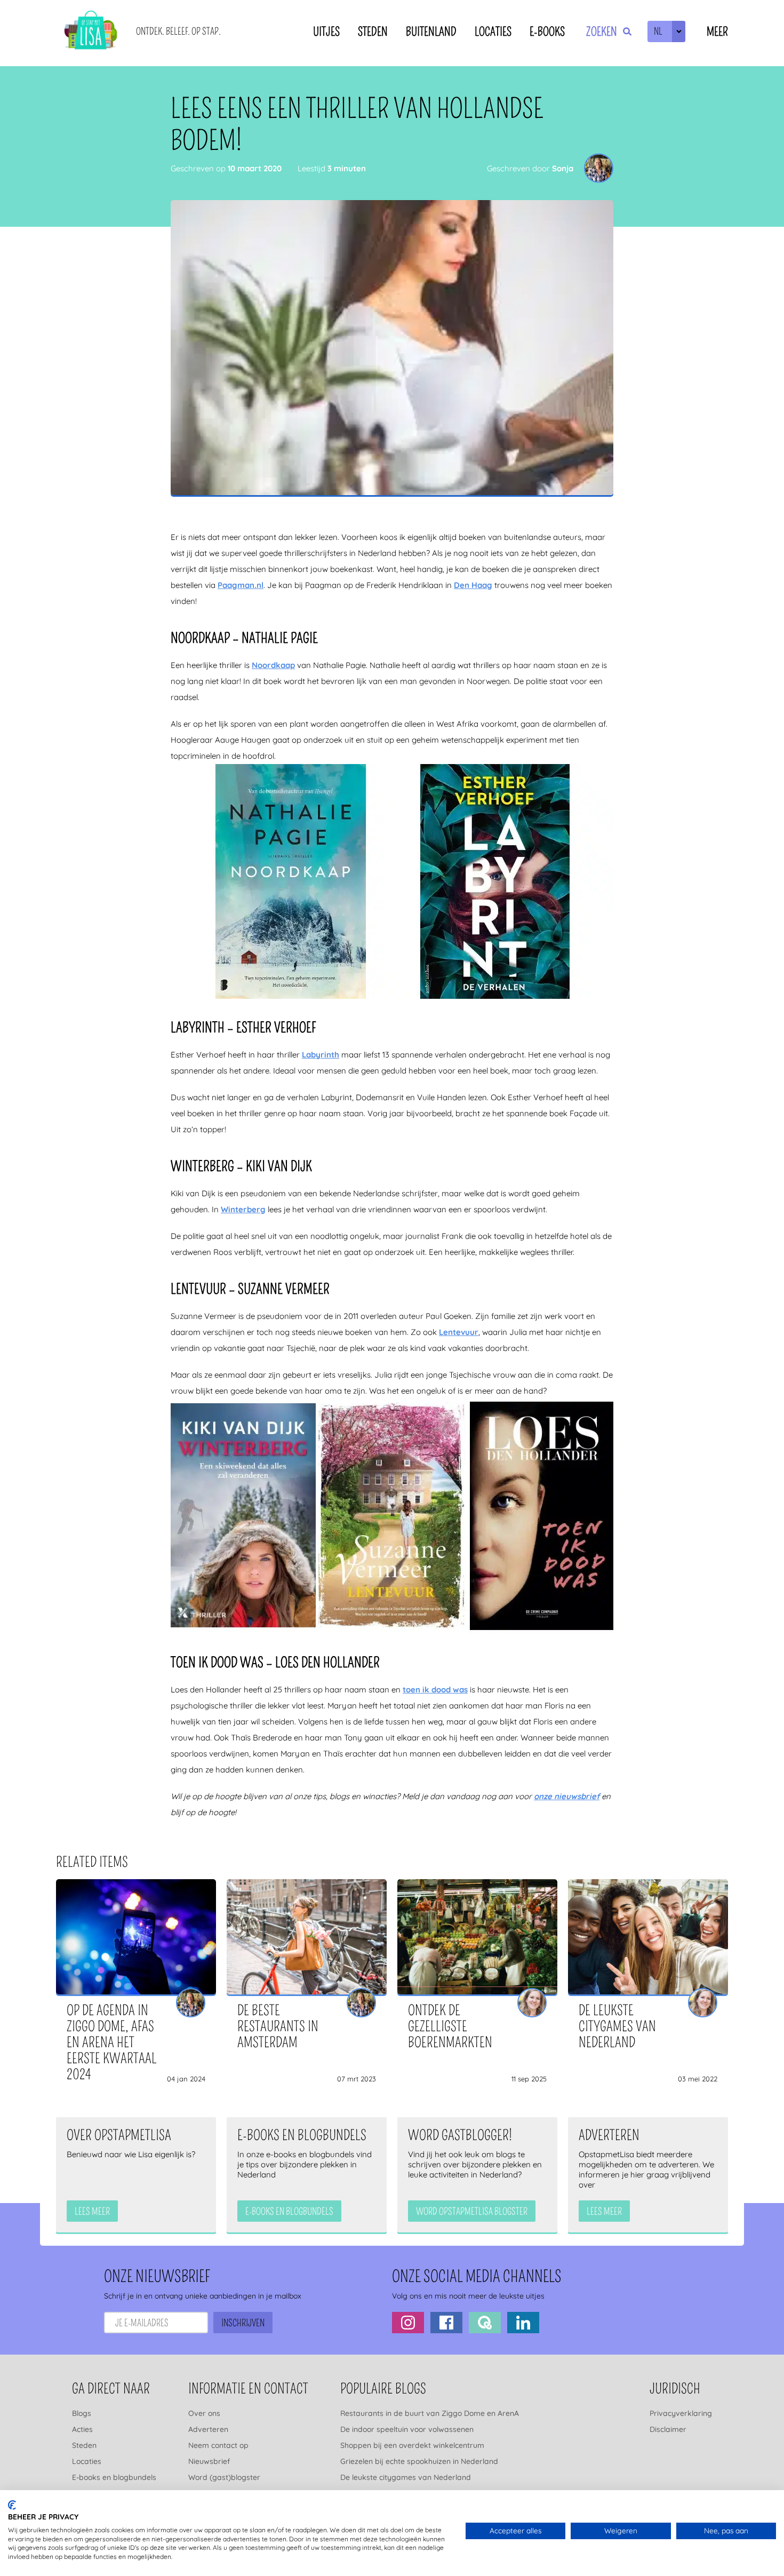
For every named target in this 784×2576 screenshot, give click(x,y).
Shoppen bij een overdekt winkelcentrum (412, 2445)
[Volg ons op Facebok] (446, 2323)
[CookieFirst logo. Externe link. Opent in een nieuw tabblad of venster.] (12, 2505)
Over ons (204, 2413)
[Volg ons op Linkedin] (523, 2323)
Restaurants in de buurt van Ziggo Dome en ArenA (430, 2413)
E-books (547, 32)
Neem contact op (218, 2445)
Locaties (493, 32)
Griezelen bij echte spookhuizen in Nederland (419, 2461)
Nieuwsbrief (209, 2461)
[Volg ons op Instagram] (408, 2323)
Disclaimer (668, 2429)
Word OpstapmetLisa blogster (472, 2212)
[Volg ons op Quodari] (485, 2323)
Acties (82, 2429)
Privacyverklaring (681, 2413)
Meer (717, 32)
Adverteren (208, 2429)
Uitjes (326, 32)
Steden (373, 32)
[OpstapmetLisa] (91, 32)
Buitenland (431, 32)
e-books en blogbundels (289, 2212)
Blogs (82, 2413)
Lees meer (92, 2212)
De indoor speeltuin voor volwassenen (407, 2429)
